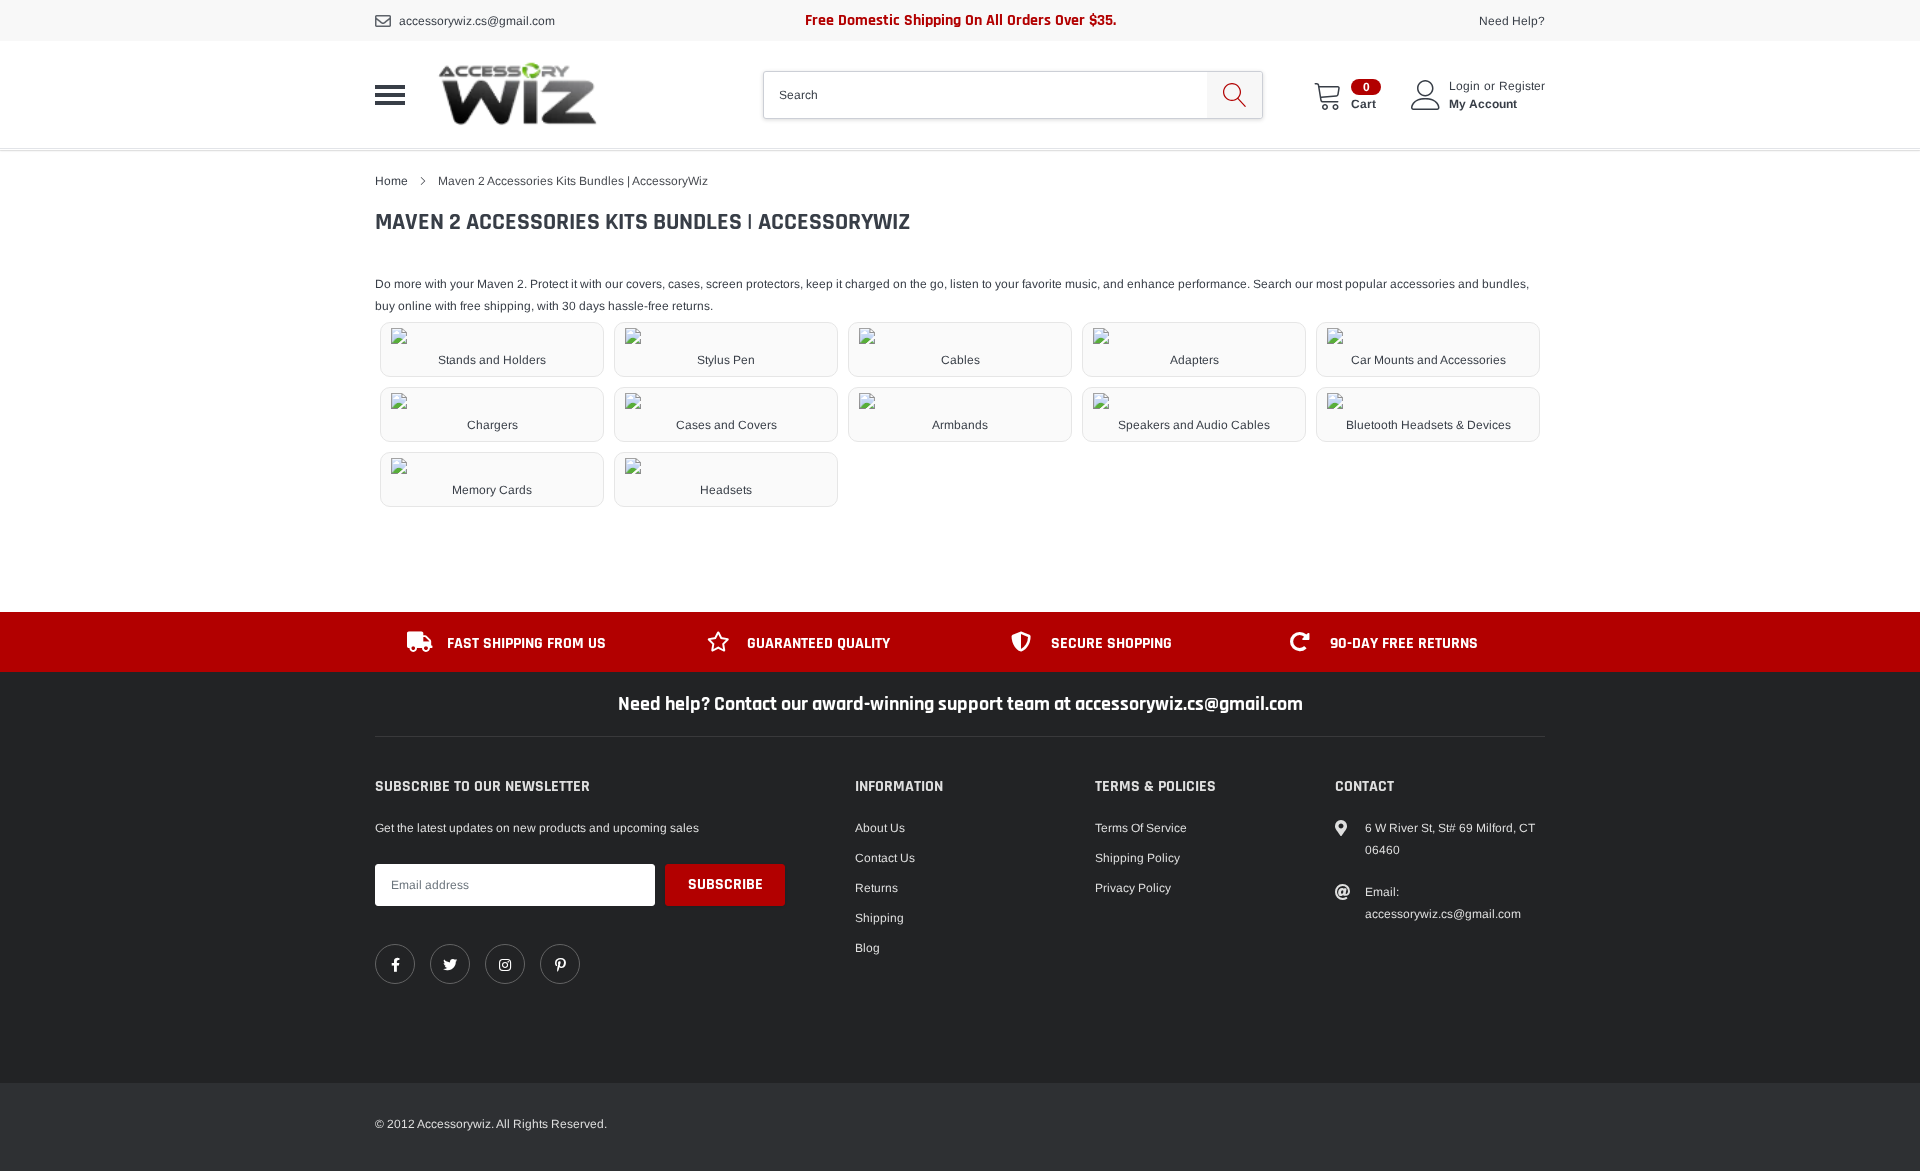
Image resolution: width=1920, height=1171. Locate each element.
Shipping (879, 918)
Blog (867, 948)
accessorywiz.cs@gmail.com (477, 21)
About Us (880, 828)
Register (1522, 86)
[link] (395, 964)
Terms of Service (1141, 828)
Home (391, 181)
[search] (1234, 95)
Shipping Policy (1137, 858)
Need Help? (1512, 21)
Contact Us (885, 858)
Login (1464, 86)
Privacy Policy (1133, 888)
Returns (876, 888)
